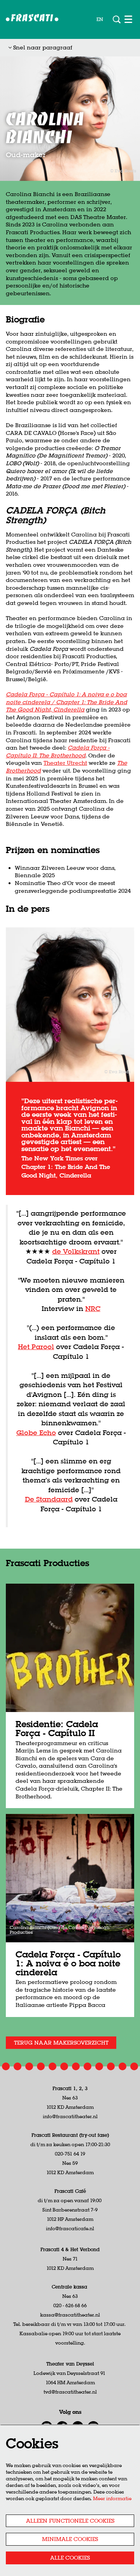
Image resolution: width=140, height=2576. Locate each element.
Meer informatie (112, 2498)
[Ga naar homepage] (32, 19)
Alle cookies (70, 2558)
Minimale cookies (70, 2539)
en (100, 19)
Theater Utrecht (65, 763)
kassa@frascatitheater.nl (70, 2315)
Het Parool (36, 1347)
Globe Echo (36, 1433)
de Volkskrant (76, 1251)
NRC (93, 1308)
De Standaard (49, 1499)
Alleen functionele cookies (70, 2521)
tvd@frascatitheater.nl (70, 2392)
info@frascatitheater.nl (70, 2116)
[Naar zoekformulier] (117, 19)
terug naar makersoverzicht (61, 2043)
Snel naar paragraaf (42, 47)
